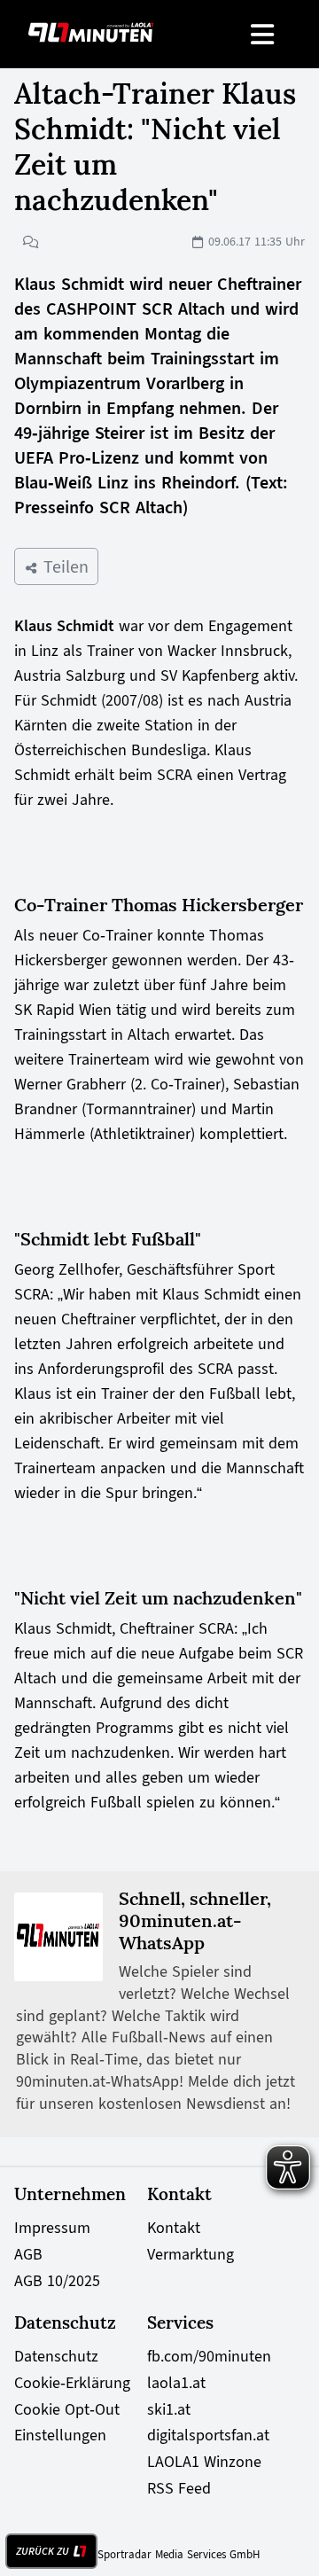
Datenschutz (56, 2356)
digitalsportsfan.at (208, 2435)
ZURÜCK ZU (43, 2551)
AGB (28, 2254)
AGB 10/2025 (57, 2281)
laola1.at (176, 2383)
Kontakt (174, 2228)
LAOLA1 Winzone (204, 2462)
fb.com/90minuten (209, 2356)
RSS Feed (179, 2488)
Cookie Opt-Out (67, 2409)
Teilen (63, 566)
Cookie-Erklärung (72, 2383)
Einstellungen (60, 2435)
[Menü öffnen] (264, 34)
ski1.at (169, 2409)
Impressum (52, 2228)
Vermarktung (191, 2254)
